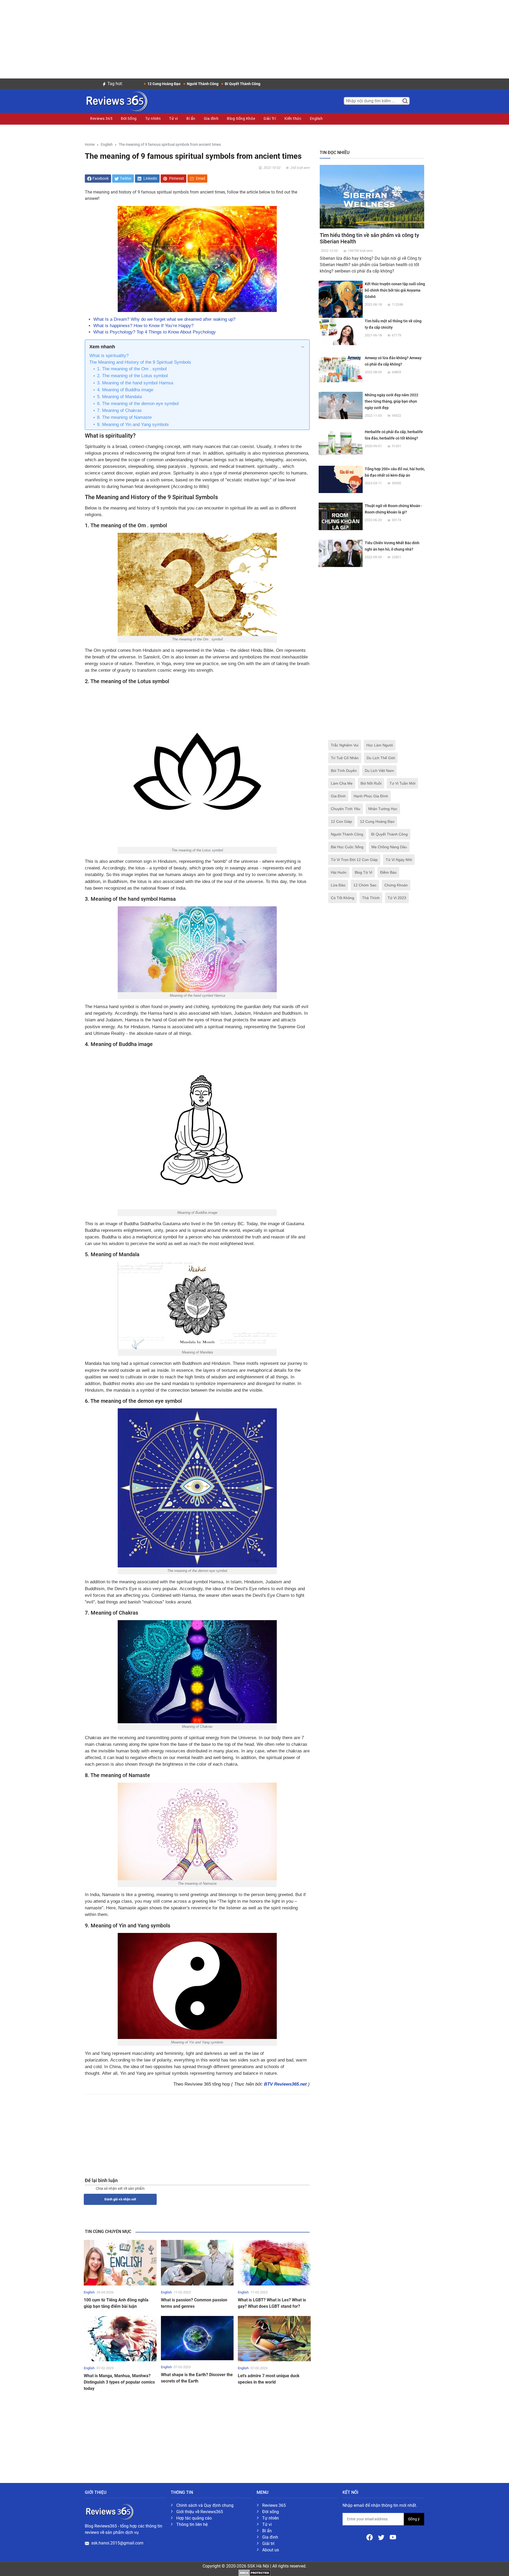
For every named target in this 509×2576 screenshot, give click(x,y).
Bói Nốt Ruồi (371, 783)
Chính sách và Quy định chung (205, 2505)
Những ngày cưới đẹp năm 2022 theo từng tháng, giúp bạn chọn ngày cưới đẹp (392, 401)
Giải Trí (270, 118)
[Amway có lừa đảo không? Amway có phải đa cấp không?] (341, 368)
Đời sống (271, 2512)
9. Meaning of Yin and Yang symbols (133, 425)
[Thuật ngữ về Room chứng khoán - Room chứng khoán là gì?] (341, 516)
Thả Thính (371, 898)
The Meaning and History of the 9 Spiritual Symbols (140, 362)
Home (90, 145)
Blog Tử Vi (363, 872)
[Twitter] (382, 2537)
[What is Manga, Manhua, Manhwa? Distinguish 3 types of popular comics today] (120, 2338)
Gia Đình (338, 796)
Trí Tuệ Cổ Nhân (345, 758)
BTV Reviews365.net (285, 2084)
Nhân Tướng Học (383, 809)
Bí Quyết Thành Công (389, 834)
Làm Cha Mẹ (342, 783)
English (316, 118)
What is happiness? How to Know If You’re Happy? (143, 326)
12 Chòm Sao (365, 885)
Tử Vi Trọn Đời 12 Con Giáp (354, 860)
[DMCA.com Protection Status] (254, 2572)
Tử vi (174, 118)
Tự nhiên (153, 118)
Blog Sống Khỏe (241, 118)
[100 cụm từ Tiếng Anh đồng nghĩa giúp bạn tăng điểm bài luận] (120, 2262)
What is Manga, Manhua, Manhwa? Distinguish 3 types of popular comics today (119, 2382)
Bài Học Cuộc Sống (347, 847)
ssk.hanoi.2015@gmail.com (117, 2543)
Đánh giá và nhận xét (120, 2199)
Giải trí (268, 2544)
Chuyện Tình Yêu (346, 809)
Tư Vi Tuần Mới (402, 783)
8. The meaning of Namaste (124, 417)
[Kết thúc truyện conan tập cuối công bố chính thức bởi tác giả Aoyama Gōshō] (341, 303)
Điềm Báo (388, 872)
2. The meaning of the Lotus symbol (132, 376)
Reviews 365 (101, 118)
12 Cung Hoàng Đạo (377, 821)
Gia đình (211, 118)
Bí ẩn (191, 118)
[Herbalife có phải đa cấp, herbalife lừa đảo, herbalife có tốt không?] (341, 442)
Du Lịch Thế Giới (381, 758)
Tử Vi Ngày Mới (399, 860)
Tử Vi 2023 (397, 898)
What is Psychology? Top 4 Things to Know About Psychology (155, 332)
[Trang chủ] (116, 100)
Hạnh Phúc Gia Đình (371, 796)
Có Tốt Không (343, 898)
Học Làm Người (380, 745)
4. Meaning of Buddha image (125, 390)
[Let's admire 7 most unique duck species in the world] (274, 2338)
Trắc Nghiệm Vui (345, 745)
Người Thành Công (347, 834)
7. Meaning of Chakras (119, 410)
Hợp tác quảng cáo (194, 2518)
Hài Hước (339, 872)
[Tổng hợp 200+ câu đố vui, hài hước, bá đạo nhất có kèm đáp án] (341, 479)
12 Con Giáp (341, 821)
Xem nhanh (102, 347)
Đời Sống (129, 118)
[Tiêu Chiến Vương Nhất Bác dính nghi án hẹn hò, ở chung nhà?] (341, 553)
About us (271, 2550)
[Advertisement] (254, 37)
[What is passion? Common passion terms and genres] (197, 2262)
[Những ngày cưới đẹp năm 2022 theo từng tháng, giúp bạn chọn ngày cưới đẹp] (341, 405)
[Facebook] (370, 2537)
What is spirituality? (109, 356)
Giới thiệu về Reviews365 (200, 2512)
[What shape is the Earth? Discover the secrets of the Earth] (197, 2338)
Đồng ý (414, 2519)
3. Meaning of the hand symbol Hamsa (135, 383)
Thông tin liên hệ (192, 2524)
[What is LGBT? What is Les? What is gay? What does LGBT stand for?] (274, 2262)
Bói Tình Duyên (344, 771)
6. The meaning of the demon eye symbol (138, 404)
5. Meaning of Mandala (119, 397)
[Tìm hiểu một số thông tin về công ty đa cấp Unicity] (341, 331)
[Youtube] (393, 2537)
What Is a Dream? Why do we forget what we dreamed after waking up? (164, 319)
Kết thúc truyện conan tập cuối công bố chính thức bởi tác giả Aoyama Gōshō (395, 290)
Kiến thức (293, 118)
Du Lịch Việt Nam (379, 771)
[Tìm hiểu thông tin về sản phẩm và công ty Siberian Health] (372, 196)
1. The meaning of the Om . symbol (132, 369)
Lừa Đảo (338, 885)
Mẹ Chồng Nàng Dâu (389, 847)
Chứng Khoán (396, 885)
